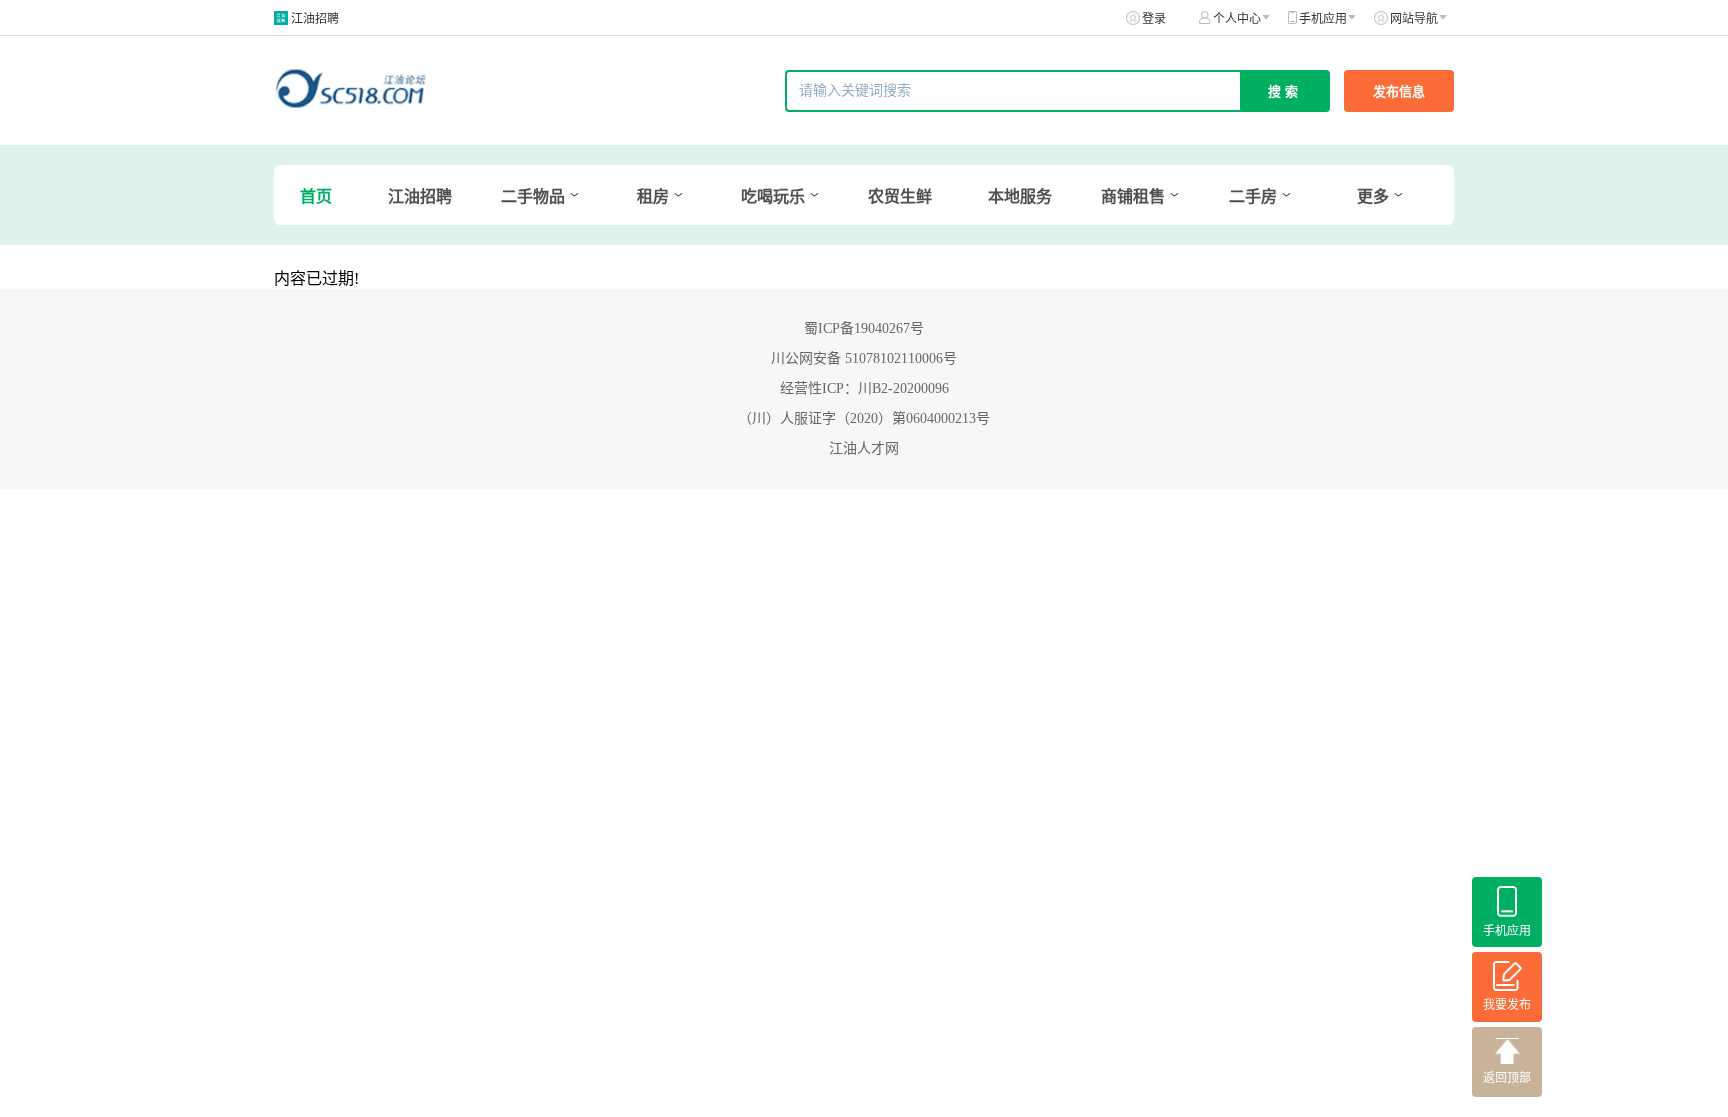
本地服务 (1020, 196)
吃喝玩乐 (773, 196)
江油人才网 (864, 448)
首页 (316, 196)
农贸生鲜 (900, 196)
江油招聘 (315, 19)
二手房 (1253, 196)
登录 (1154, 19)
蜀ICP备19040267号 (864, 328)
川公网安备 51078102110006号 (864, 358)
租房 (653, 196)
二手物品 (533, 196)
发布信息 (1399, 91)
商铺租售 (1133, 196)
